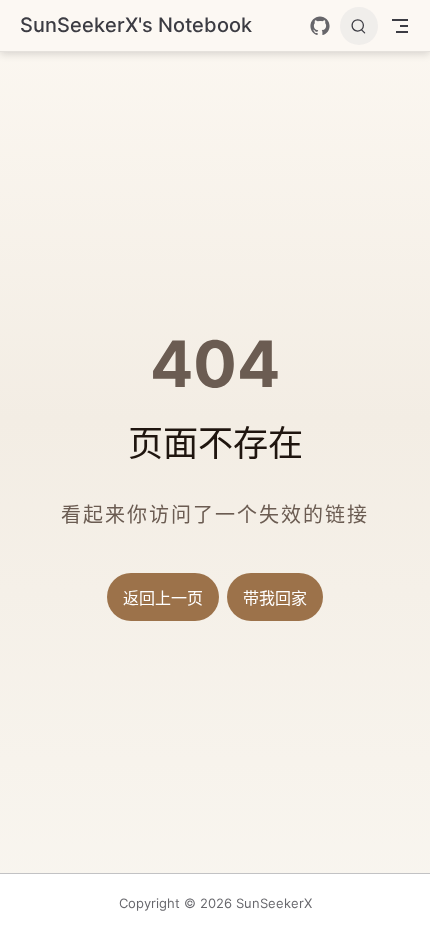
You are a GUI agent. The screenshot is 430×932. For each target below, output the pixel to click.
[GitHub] (320, 26)
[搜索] (359, 26)
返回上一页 (163, 598)
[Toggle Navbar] (400, 26)
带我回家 (275, 598)
